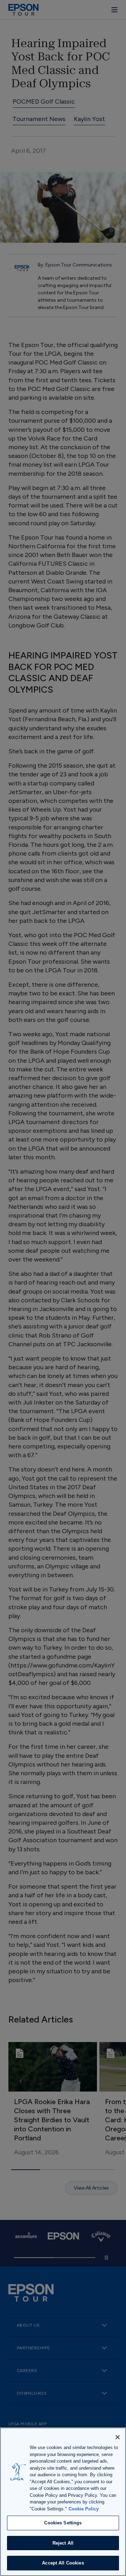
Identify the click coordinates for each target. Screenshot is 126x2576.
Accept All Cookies (63, 2563)
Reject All (63, 2543)
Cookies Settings (63, 2523)
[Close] (118, 2437)
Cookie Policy (84, 2509)
